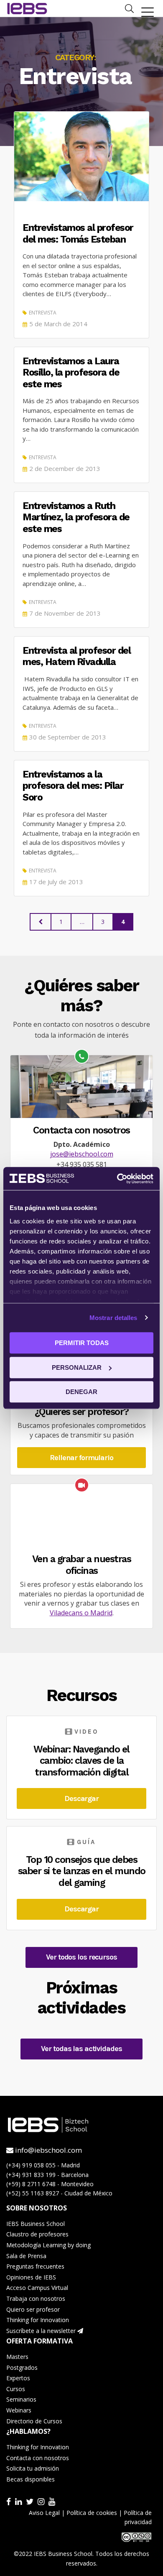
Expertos (18, 2378)
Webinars (19, 2410)
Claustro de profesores (37, 2234)
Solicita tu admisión (33, 2468)
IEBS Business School (36, 2224)
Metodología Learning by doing (48, 2245)
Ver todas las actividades (81, 2049)
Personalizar (77, 1367)
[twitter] (31, 2501)
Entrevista (43, 313)
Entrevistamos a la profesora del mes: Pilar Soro (73, 786)
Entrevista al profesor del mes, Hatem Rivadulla (76, 656)
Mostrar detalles (113, 1318)
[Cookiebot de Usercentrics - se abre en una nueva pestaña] (117, 1179)
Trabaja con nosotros (36, 2298)
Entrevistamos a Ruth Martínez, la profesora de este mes (76, 517)
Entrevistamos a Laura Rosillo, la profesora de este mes (71, 373)
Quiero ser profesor (33, 2309)
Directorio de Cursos (34, 2421)
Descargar (81, 1798)
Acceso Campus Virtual (37, 2288)
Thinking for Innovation (38, 2320)
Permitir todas (82, 1343)
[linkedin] (19, 2501)
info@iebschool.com (48, 2150)
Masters (17, 2357)
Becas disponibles (31, 2479)
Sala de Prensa (26, 2256)
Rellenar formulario (81, 1458)
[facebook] (10, 2501)
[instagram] (42, 2501)
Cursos (16, 2389)
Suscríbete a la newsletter (42, 2331)
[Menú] (148, 12)
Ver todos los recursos (81, 1957)
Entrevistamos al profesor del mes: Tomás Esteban (78, 234)
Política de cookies (92, 2513)
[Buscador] (129, 8)
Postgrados (22, 2368)
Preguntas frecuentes (35, 2266)
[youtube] (53, 2501)
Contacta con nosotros (38, 2458)
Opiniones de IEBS (31, 2277)
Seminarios (21, 2399)
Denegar (81, 1392)
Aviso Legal (44, 2513)
